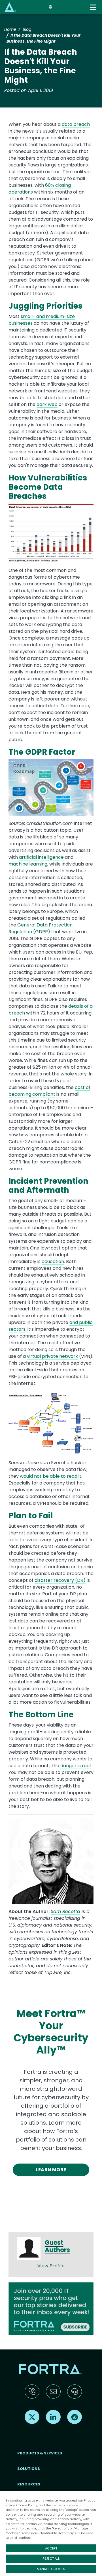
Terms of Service (65, 2505)
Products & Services (40, 2453)
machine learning (28, 864)
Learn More (51, 2170)
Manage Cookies (51, 2569)
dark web (47, 404)
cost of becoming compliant (49, 1091)
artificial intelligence (41, 857)
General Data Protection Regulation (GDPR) (41, 928)
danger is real (76, 1766)
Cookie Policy (27, 2505)
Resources (29, 2484)
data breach (76, 124)
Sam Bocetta (65, 1911)
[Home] (10, 7)
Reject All (51, 2559)
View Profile (51, 2266)
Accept (51, 2548)
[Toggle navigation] (93, 7)
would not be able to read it (51, 1476)
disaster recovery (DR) (60, 1580)
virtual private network (52, 1356)
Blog (27, 29)
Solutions (29, 2469)
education (53, 1261)
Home (10, 29)
